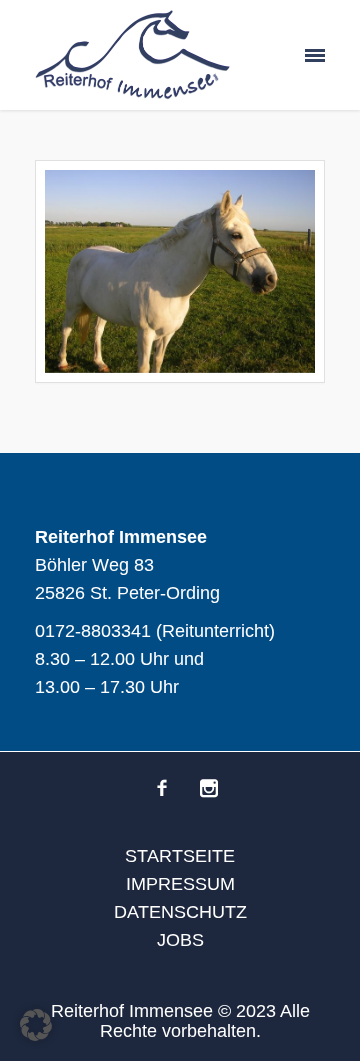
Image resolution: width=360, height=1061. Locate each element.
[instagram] (209, 788)
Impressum (180, 884)
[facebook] (162, 788)
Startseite (180, 856)
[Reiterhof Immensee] (132, 55)
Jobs (180, 940)
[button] (36, 1025)
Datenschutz (180, 912)
